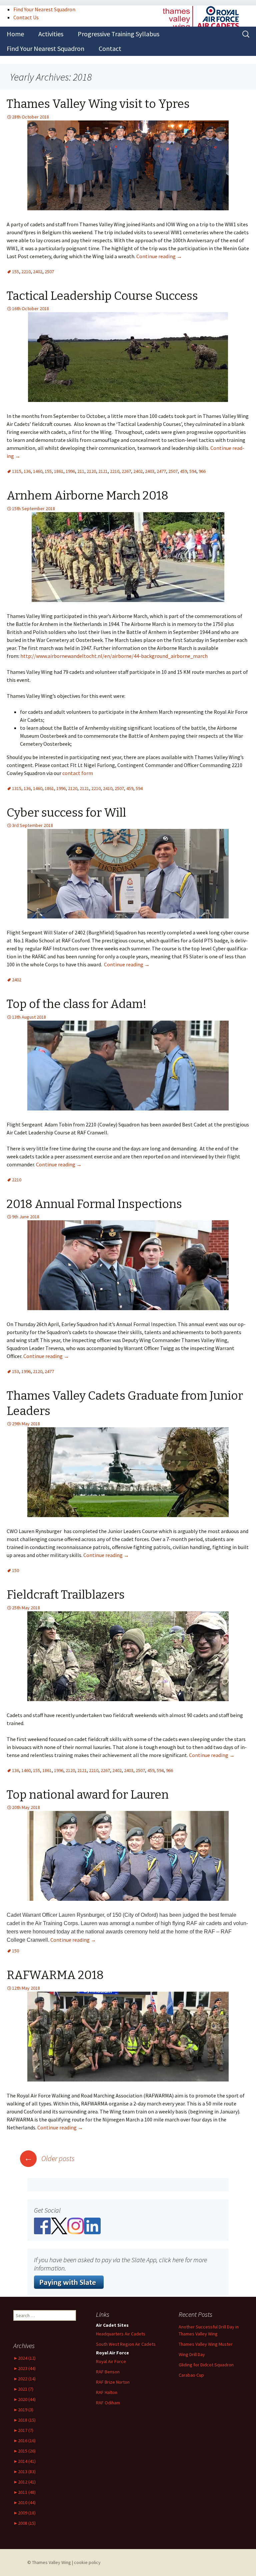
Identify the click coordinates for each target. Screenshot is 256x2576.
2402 (38, 272)
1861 (59, 471)
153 (15, 1371)
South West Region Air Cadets (126, 2344)
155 (15, 272)
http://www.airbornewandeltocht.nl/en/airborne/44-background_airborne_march (114, 656)
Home (15, 34)
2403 (150, 471)
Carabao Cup (191, 2375)
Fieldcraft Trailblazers (66, 1595)
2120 (91, 471)
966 (202, 471)
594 (193, 471)
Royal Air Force (111, 2361)
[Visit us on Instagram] (76, 2225)
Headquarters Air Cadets (121, 2334)
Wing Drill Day (192, 2354)
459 (183, 471)
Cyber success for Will (66, 813)
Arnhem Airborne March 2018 (87, 495)
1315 (17, 471)
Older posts (49, 2158)
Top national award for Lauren (88, 1795)
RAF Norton (113, 2382)
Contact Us (26, 17)
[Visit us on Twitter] (59, 2225)
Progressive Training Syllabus (118, 34)
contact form (78, 773)
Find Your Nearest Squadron (44, 9)
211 (81, 471)
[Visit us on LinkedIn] (92, 2225)
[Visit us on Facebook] (42, 2225)
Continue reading (159, 256)
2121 (103, 471)
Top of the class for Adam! (77, 1004)
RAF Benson (108, 2372)
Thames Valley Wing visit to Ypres (98, 104)
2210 (26, 272)
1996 (70, 471)
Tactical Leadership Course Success (102, 296)
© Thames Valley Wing (49, 2562)
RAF (107, 2392)
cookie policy (87, 2562)
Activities (51, 34)
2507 (49, 272)
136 (27, 471)
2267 (126, 471)
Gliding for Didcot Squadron (206, 2365)
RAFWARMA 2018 (55, 1975)
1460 (38, 471)
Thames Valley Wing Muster (206, 2344)
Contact (110, 48)
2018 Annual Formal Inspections (94, 1204)
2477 (161, 471)
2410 (108, 788)
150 (15, 1570)
